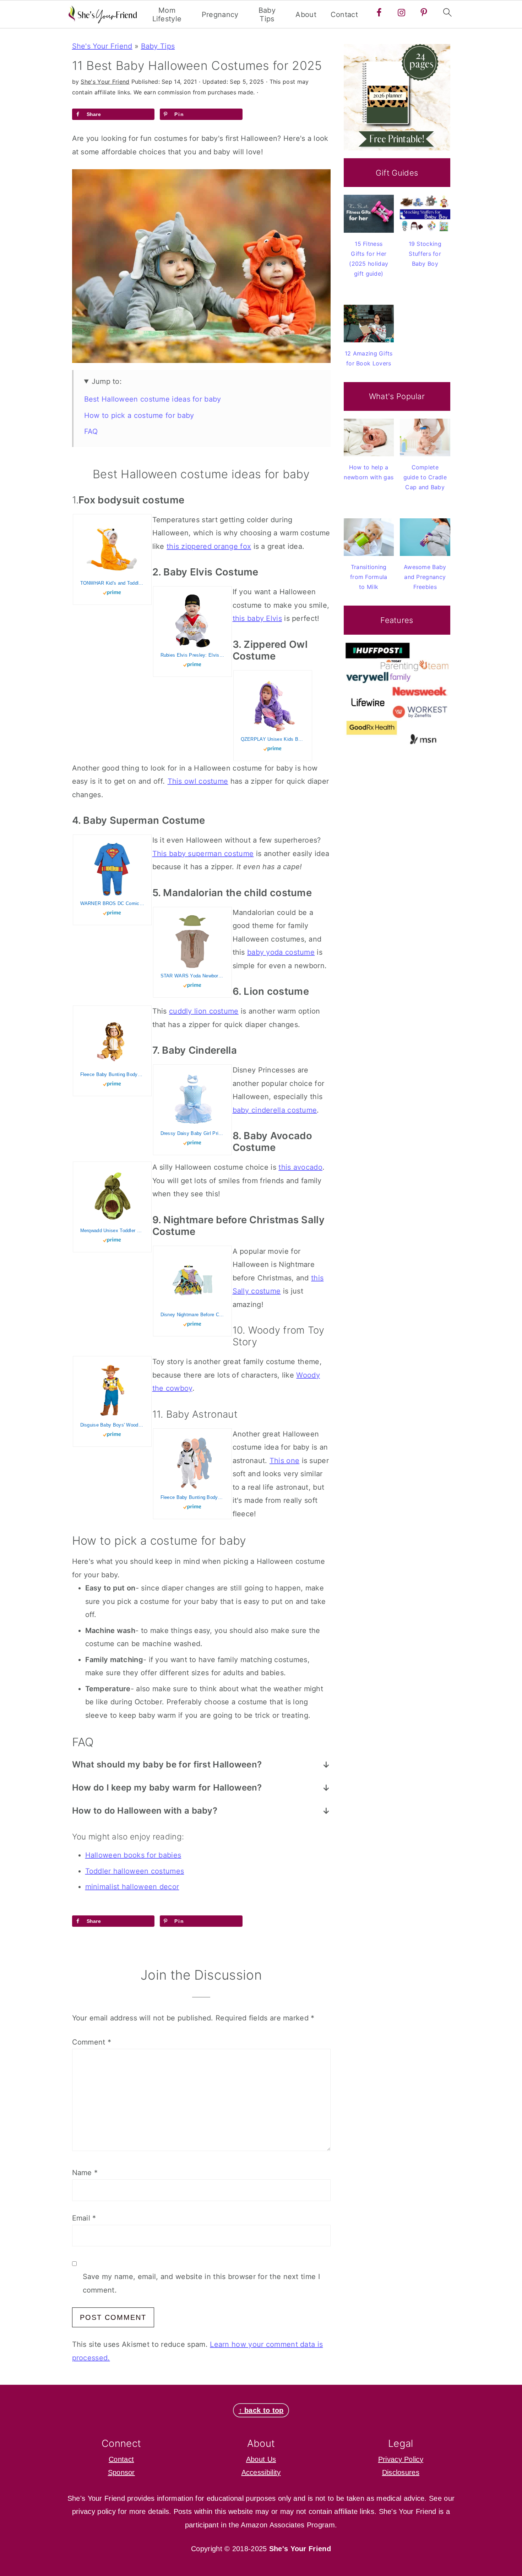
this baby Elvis (257, 618)
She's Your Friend (102, 46)
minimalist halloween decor (132, 1887)
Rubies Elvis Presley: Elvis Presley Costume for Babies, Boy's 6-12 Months (192, 655)
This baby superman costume (203, 854)
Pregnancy (220, 15)
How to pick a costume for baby (139, 415)
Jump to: (107, 381)
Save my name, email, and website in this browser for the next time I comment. (201, 2283)
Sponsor (121, 2472)
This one (284, 1461)
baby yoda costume (281, 952)
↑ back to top (261, 2410)
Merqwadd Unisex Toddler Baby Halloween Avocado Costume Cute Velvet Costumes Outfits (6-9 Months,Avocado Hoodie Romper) (112, 1231)
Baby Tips (267, 15)
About (306, 15)
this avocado (300, 1167)
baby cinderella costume (275, 1110)
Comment (92, 2042)
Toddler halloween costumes (135, 1871)
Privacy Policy (401, 2459)
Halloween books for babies (133, 1855)
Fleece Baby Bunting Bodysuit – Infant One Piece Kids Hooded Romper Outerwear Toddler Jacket (112, 1074)
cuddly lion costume (204, 1011)
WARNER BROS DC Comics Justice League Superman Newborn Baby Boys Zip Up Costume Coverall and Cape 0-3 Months (112, 903)
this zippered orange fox (209, 546)
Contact (344, 15)
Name (85, 2173)
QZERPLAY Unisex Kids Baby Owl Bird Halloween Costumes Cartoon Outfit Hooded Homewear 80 (273, 739)
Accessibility (261, 2472)
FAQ (91, 431)
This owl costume (198, 781)
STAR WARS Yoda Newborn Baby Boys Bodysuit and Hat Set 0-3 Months (192, 976)
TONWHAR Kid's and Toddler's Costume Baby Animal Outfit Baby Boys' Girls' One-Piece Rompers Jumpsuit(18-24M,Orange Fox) (112, 583)
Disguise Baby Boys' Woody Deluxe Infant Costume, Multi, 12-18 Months (112, 1425)
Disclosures (401, 2472)
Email (84, 2218)
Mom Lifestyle (167, 15)
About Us (261, 2459)
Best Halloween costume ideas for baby (153, 399)
